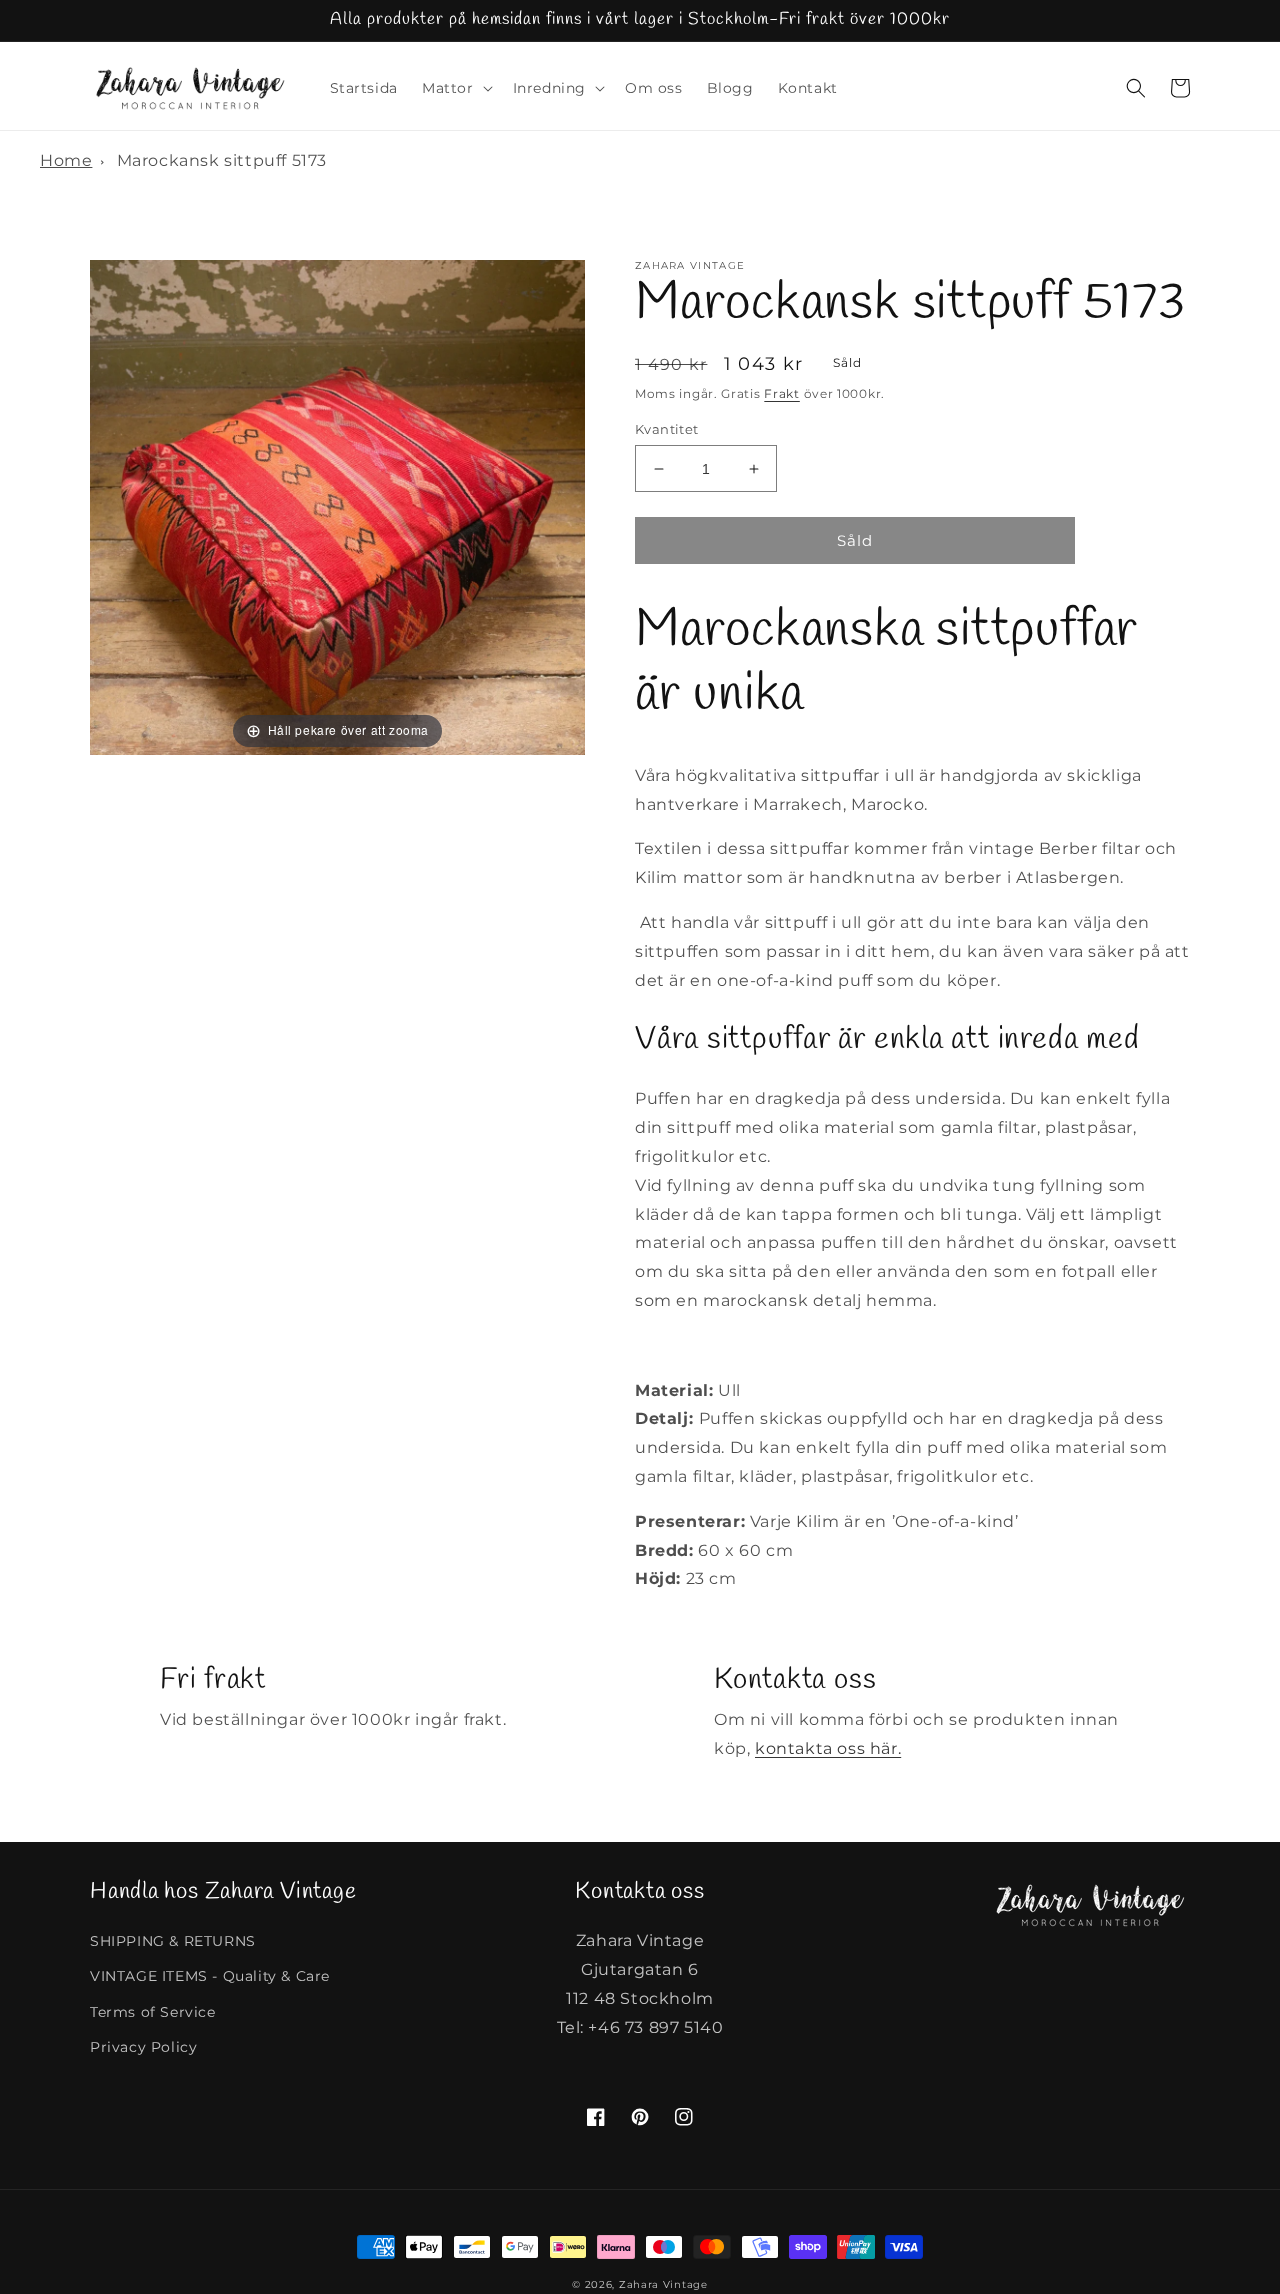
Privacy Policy (143, 2047)
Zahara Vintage (663, 2284)
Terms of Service (153, 2012)
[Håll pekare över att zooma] (337, 506)
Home (66, 160)
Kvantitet (667, 429)
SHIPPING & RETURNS (173, 1941)
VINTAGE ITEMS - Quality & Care (210, 1976)
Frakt (782, 393)
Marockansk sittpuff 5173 (222, 160)
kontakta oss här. (828, 1748)
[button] (455, 88)
